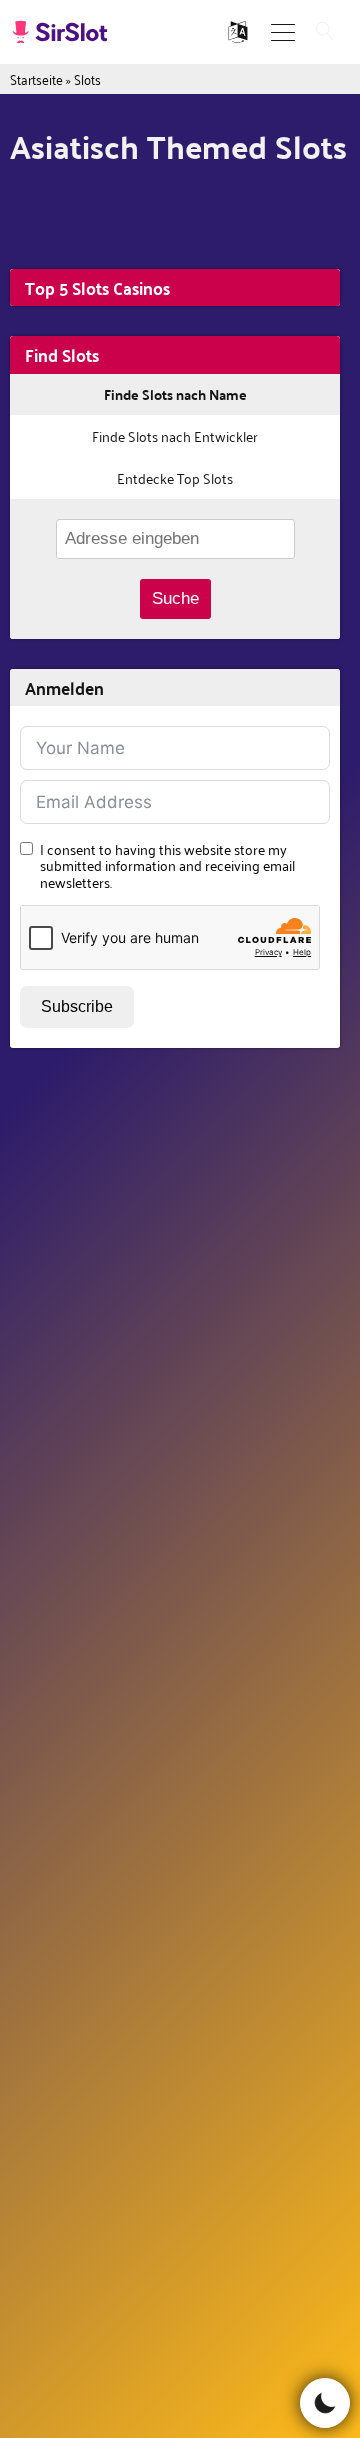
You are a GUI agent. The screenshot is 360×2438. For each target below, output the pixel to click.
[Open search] (325, 32)
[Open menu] (283, 32)
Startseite (36, 78)
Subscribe (77, 1006)
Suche (175, 598)
